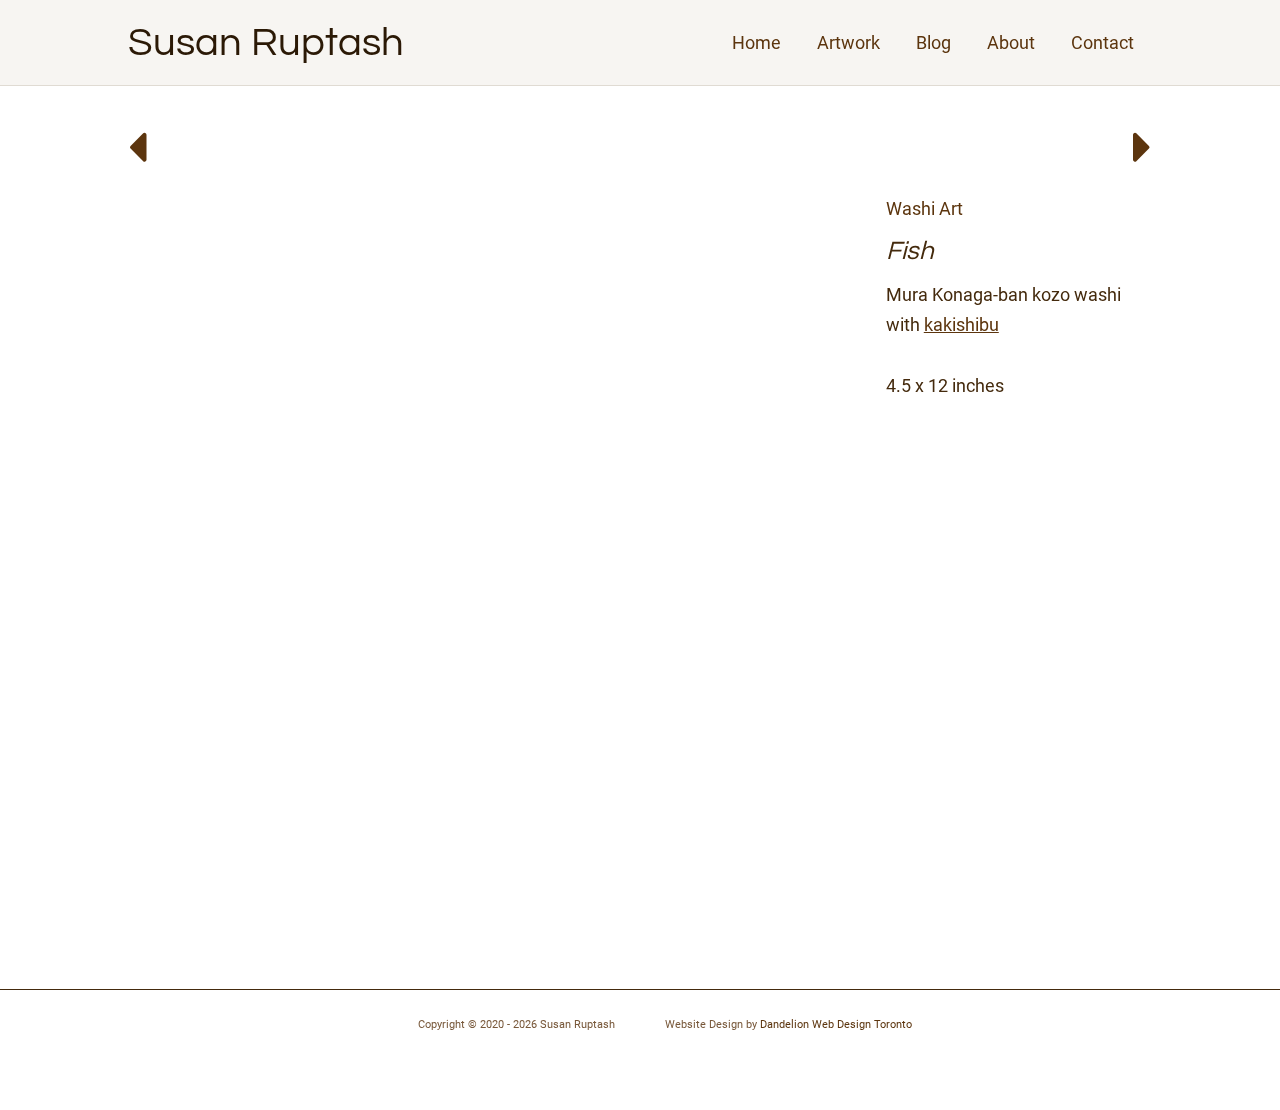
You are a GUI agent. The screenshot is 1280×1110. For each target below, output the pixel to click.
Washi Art (924, 208)
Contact (1102, 42)
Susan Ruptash (266, 42)
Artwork (848, 42)
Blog (933, 42)
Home (756, 42)
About (1011, 42)
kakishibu (961, 324)
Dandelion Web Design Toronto (836, 1024)
